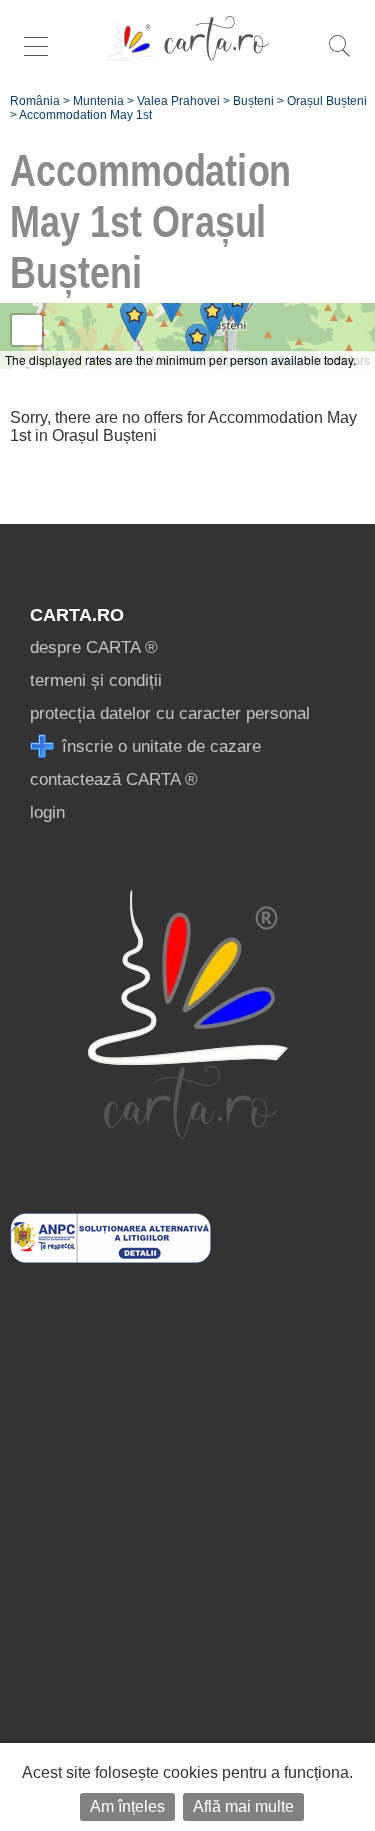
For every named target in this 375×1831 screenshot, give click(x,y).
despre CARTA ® (94, 647)
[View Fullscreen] (27, 330)
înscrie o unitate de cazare (159, 746)
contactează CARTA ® (114, 779)
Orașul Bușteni (327, 101)
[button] (237, 306)
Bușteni (253, 101)
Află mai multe (243, 1806)
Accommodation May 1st (85, 115)
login (47, 812)
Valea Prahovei (178, 101)
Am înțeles (127, 1806)
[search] (339, 56)
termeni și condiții (96, 680)
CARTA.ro (77, 615)
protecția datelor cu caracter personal (170, 713)
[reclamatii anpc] (110, 1257)
